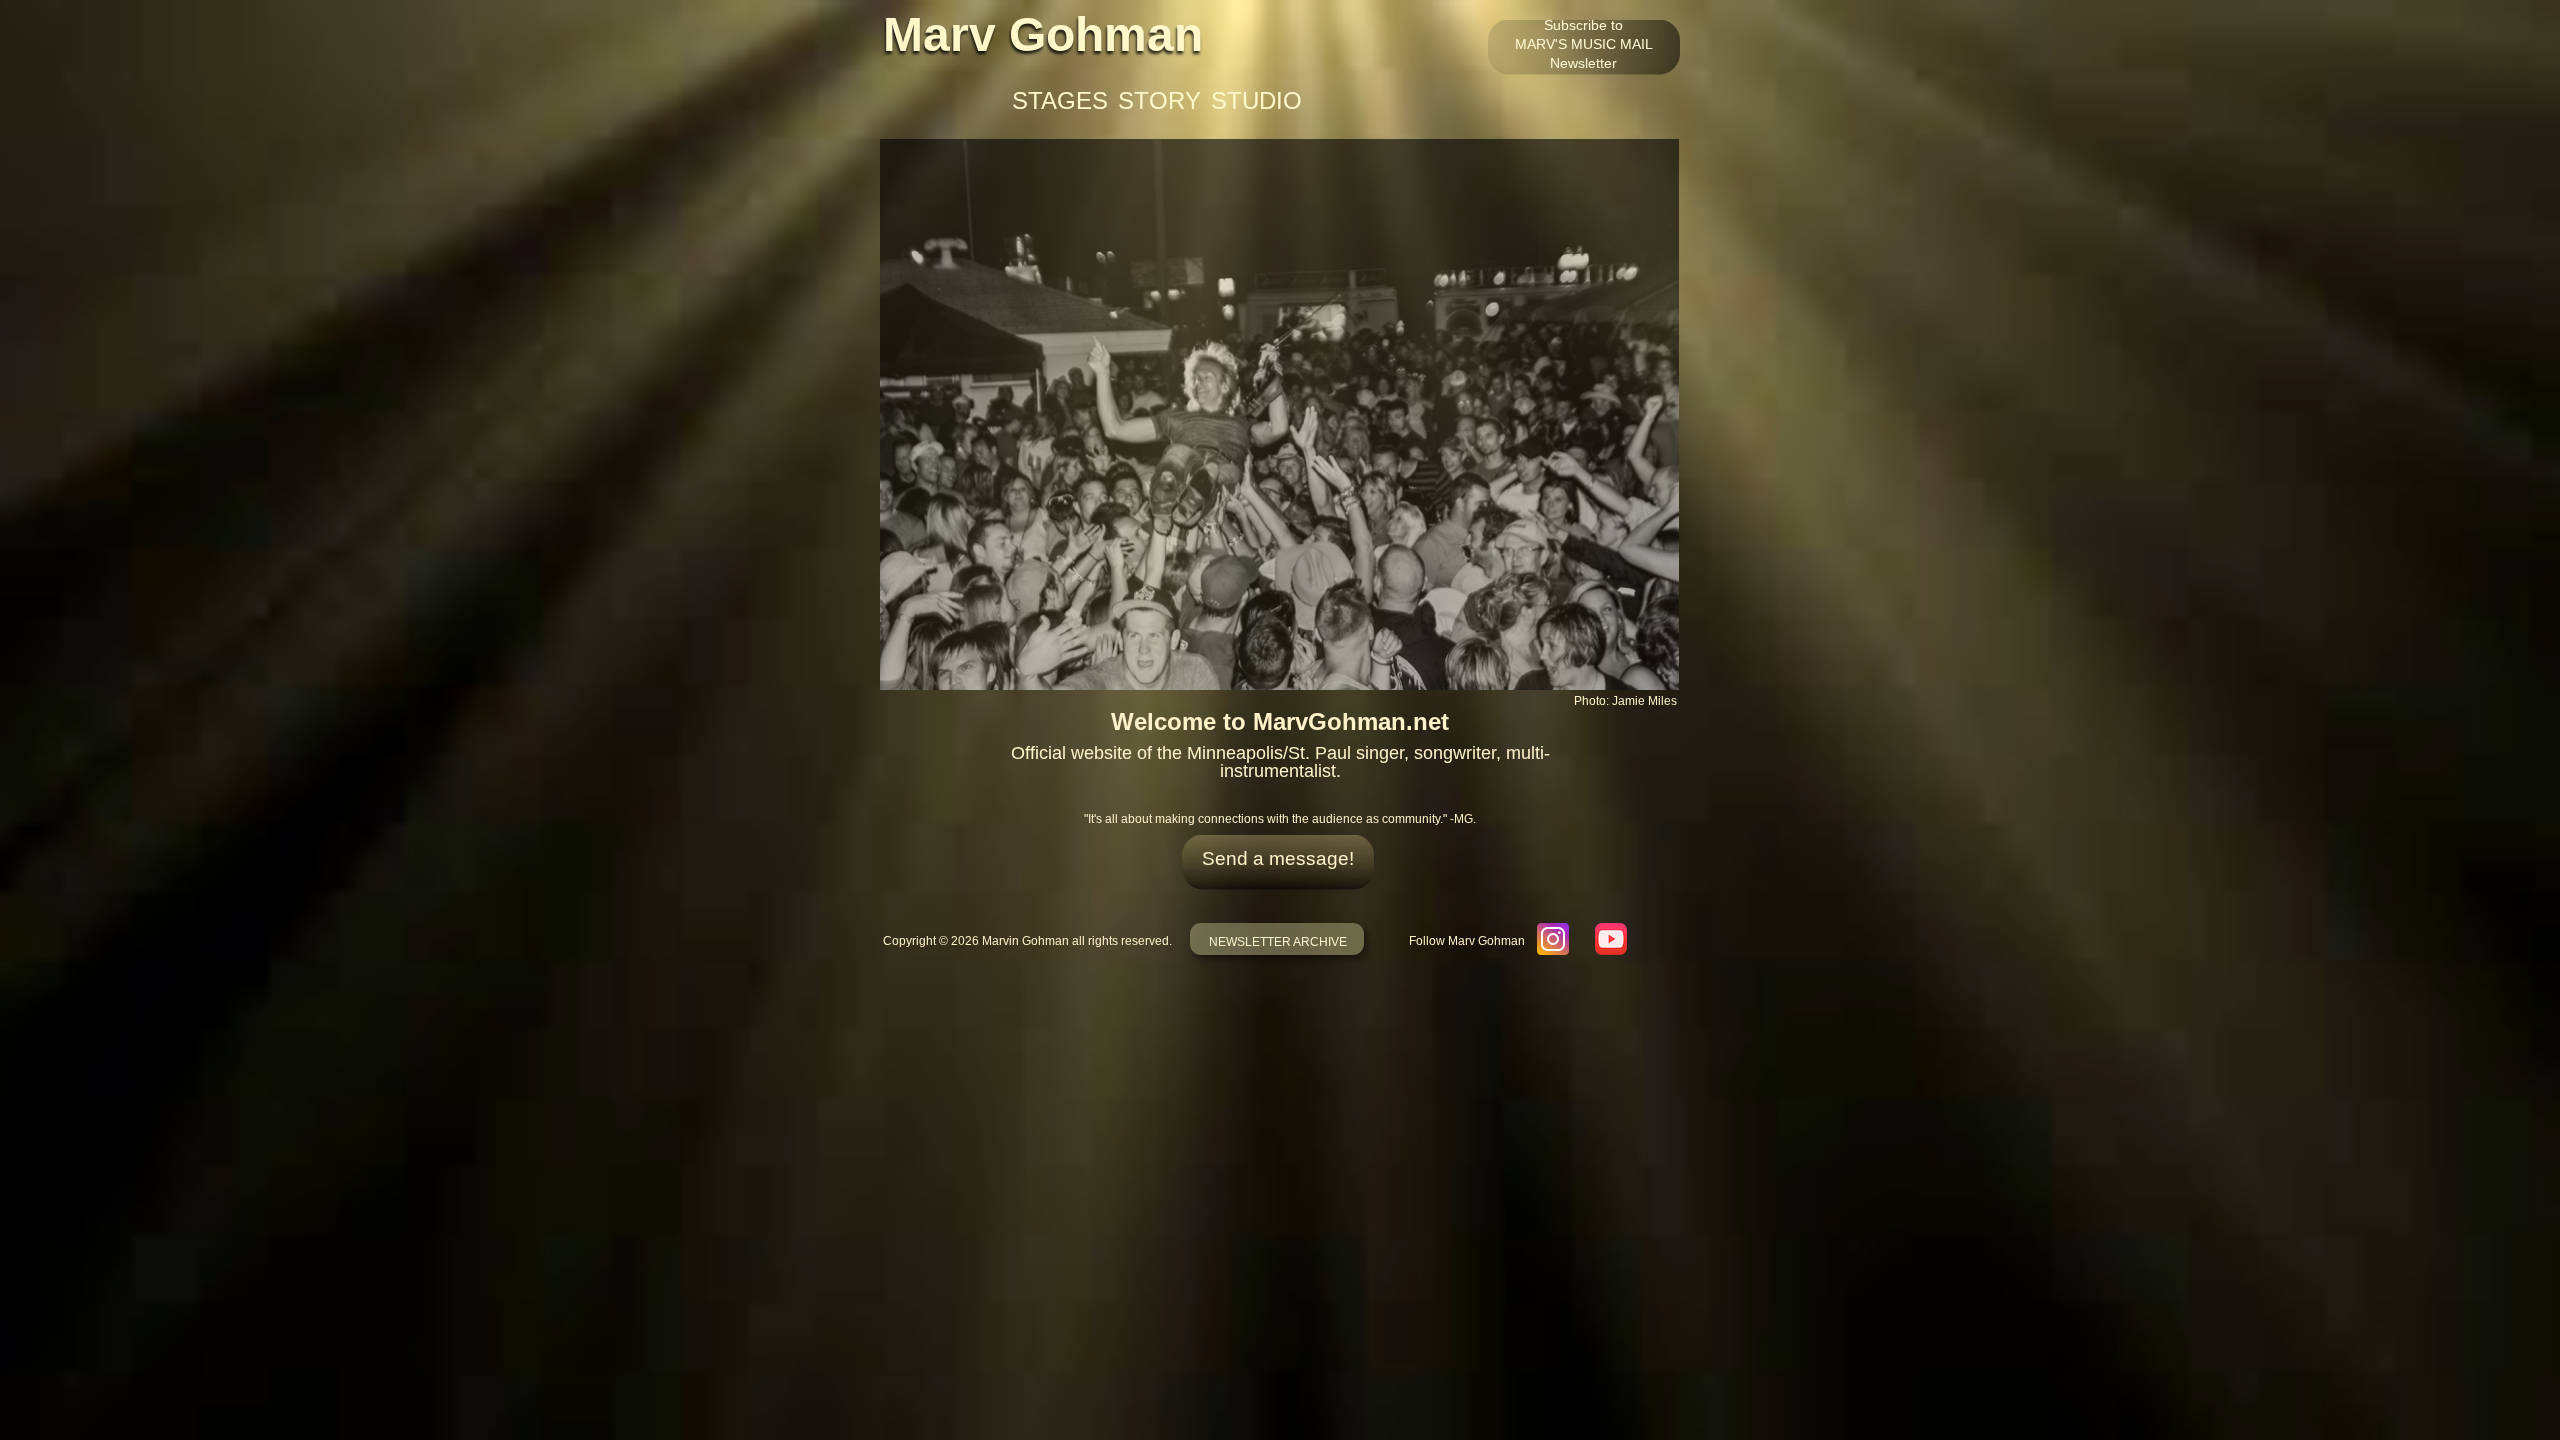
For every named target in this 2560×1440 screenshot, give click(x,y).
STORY (1159, 101)
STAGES (1060, 101)
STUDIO (1256, 101)
